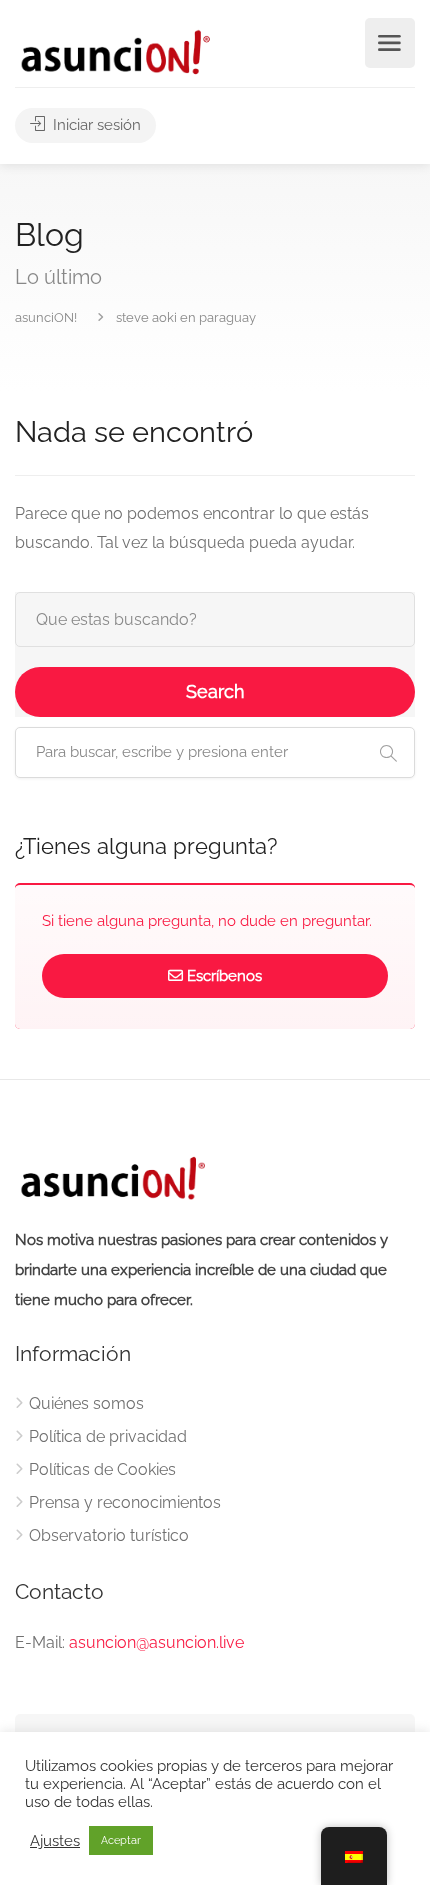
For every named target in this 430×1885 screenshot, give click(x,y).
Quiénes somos (86, 1403)
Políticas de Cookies (102, 1469)
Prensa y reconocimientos (125, 1502)
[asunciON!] (114, 51)
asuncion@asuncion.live (156, 1642)
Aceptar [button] (121, 1840)
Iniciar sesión (95, 125)
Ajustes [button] (55, 1840)
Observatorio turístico (109, 1535)
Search (215, 691)
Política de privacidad (108, 1436)
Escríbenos (224, 976)
